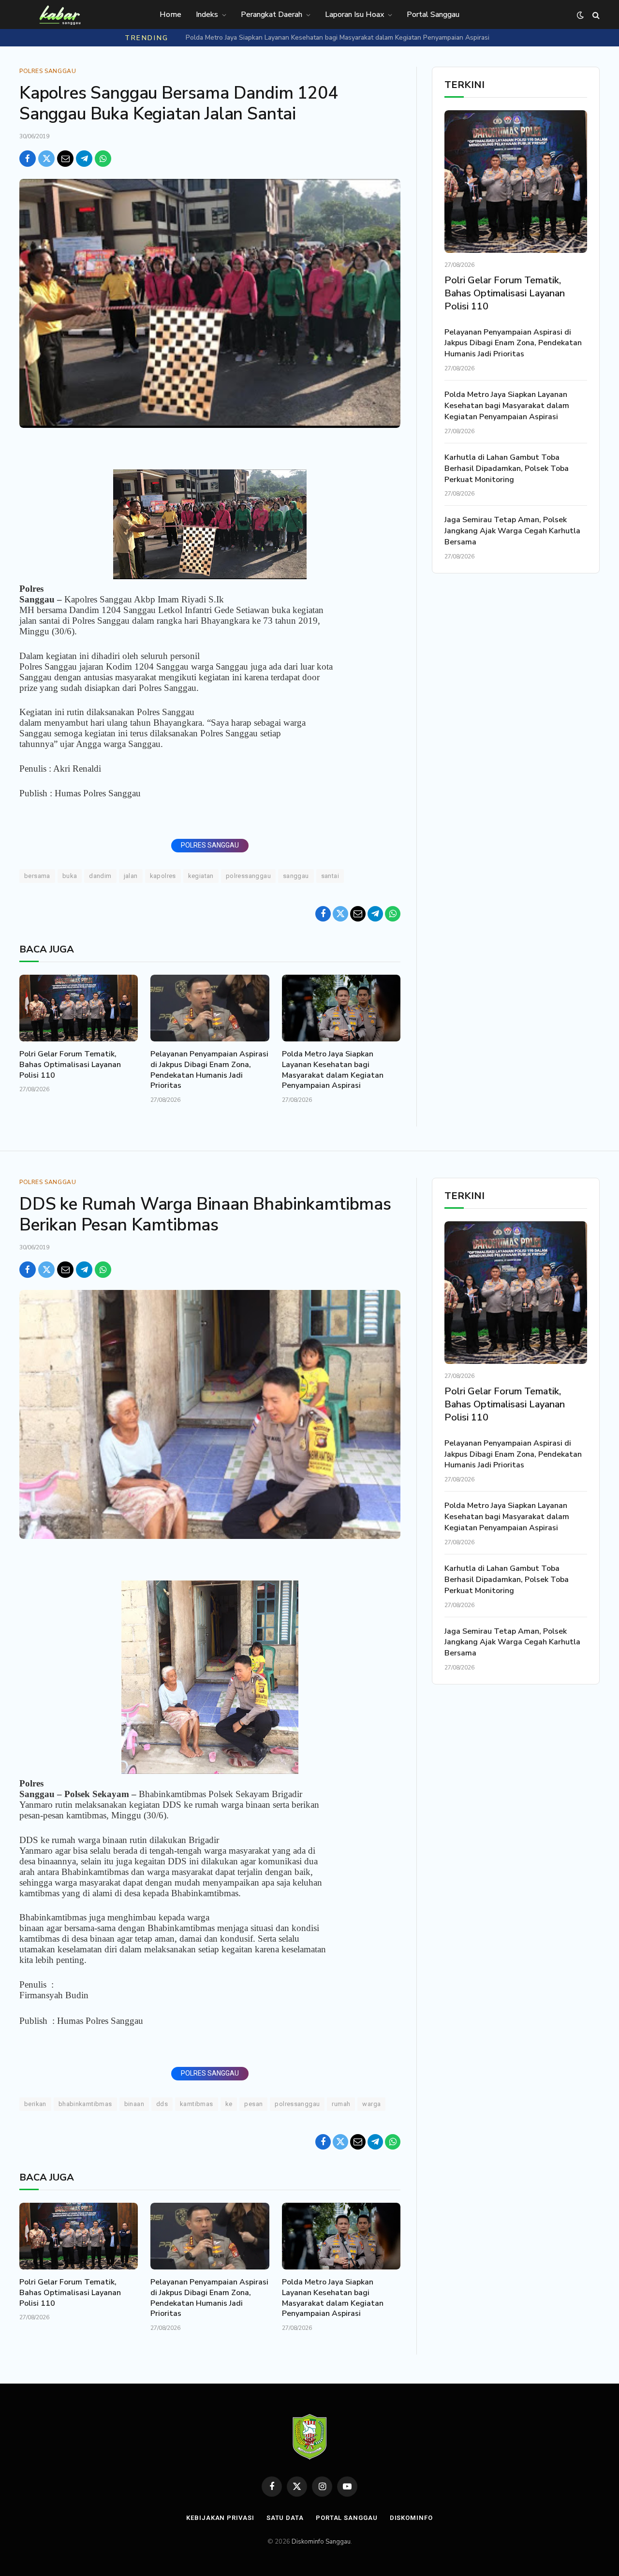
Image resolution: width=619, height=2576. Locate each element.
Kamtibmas (197, 2104)
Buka (70, 876)
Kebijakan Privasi (220, 2518)
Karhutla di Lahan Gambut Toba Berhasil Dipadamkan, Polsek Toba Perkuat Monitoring (507, 468)
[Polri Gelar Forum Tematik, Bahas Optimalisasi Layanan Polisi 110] (79, 1008)
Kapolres (163, 876)
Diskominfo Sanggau (321, 2542)
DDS (162, 2104)
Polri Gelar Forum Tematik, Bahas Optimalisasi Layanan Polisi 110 (70, 1065)
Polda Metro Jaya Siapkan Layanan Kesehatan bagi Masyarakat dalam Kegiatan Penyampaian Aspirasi (338, 38)
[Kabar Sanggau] (59, 15)
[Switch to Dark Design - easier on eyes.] (580, 15)
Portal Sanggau (433, 15)
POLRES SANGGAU (210, 845)
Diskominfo (411, 2518)
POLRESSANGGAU (248, 876)
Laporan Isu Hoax (354, 15)
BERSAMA (37, 876)
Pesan (253, 2104)
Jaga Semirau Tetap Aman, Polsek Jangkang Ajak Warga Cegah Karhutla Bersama (512, 531)
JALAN (131, 876)
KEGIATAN (201, 876)
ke (229, 2104)
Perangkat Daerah (272, 15)
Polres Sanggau (48, 71)
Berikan (35, 2104)
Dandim (100, 876)
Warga (371, 2104)
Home (170, 15)
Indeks (207, 15)
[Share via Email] (65, 159)
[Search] (595, 15)
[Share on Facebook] (28, 159)
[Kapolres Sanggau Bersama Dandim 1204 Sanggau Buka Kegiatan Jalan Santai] (210, 303)
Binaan (134, 2104)
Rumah (341, 2104)
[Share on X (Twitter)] (46, 159)
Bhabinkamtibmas (85, 2104)
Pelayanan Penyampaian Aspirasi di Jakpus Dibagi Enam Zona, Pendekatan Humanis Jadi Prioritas (209, 1070)
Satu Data (285, 2518)
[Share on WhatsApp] (103, 159)
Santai (330, 876)
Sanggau (296, 876)
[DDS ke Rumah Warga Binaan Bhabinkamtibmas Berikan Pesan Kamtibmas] (210, 1414)
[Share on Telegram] (84, 159)
